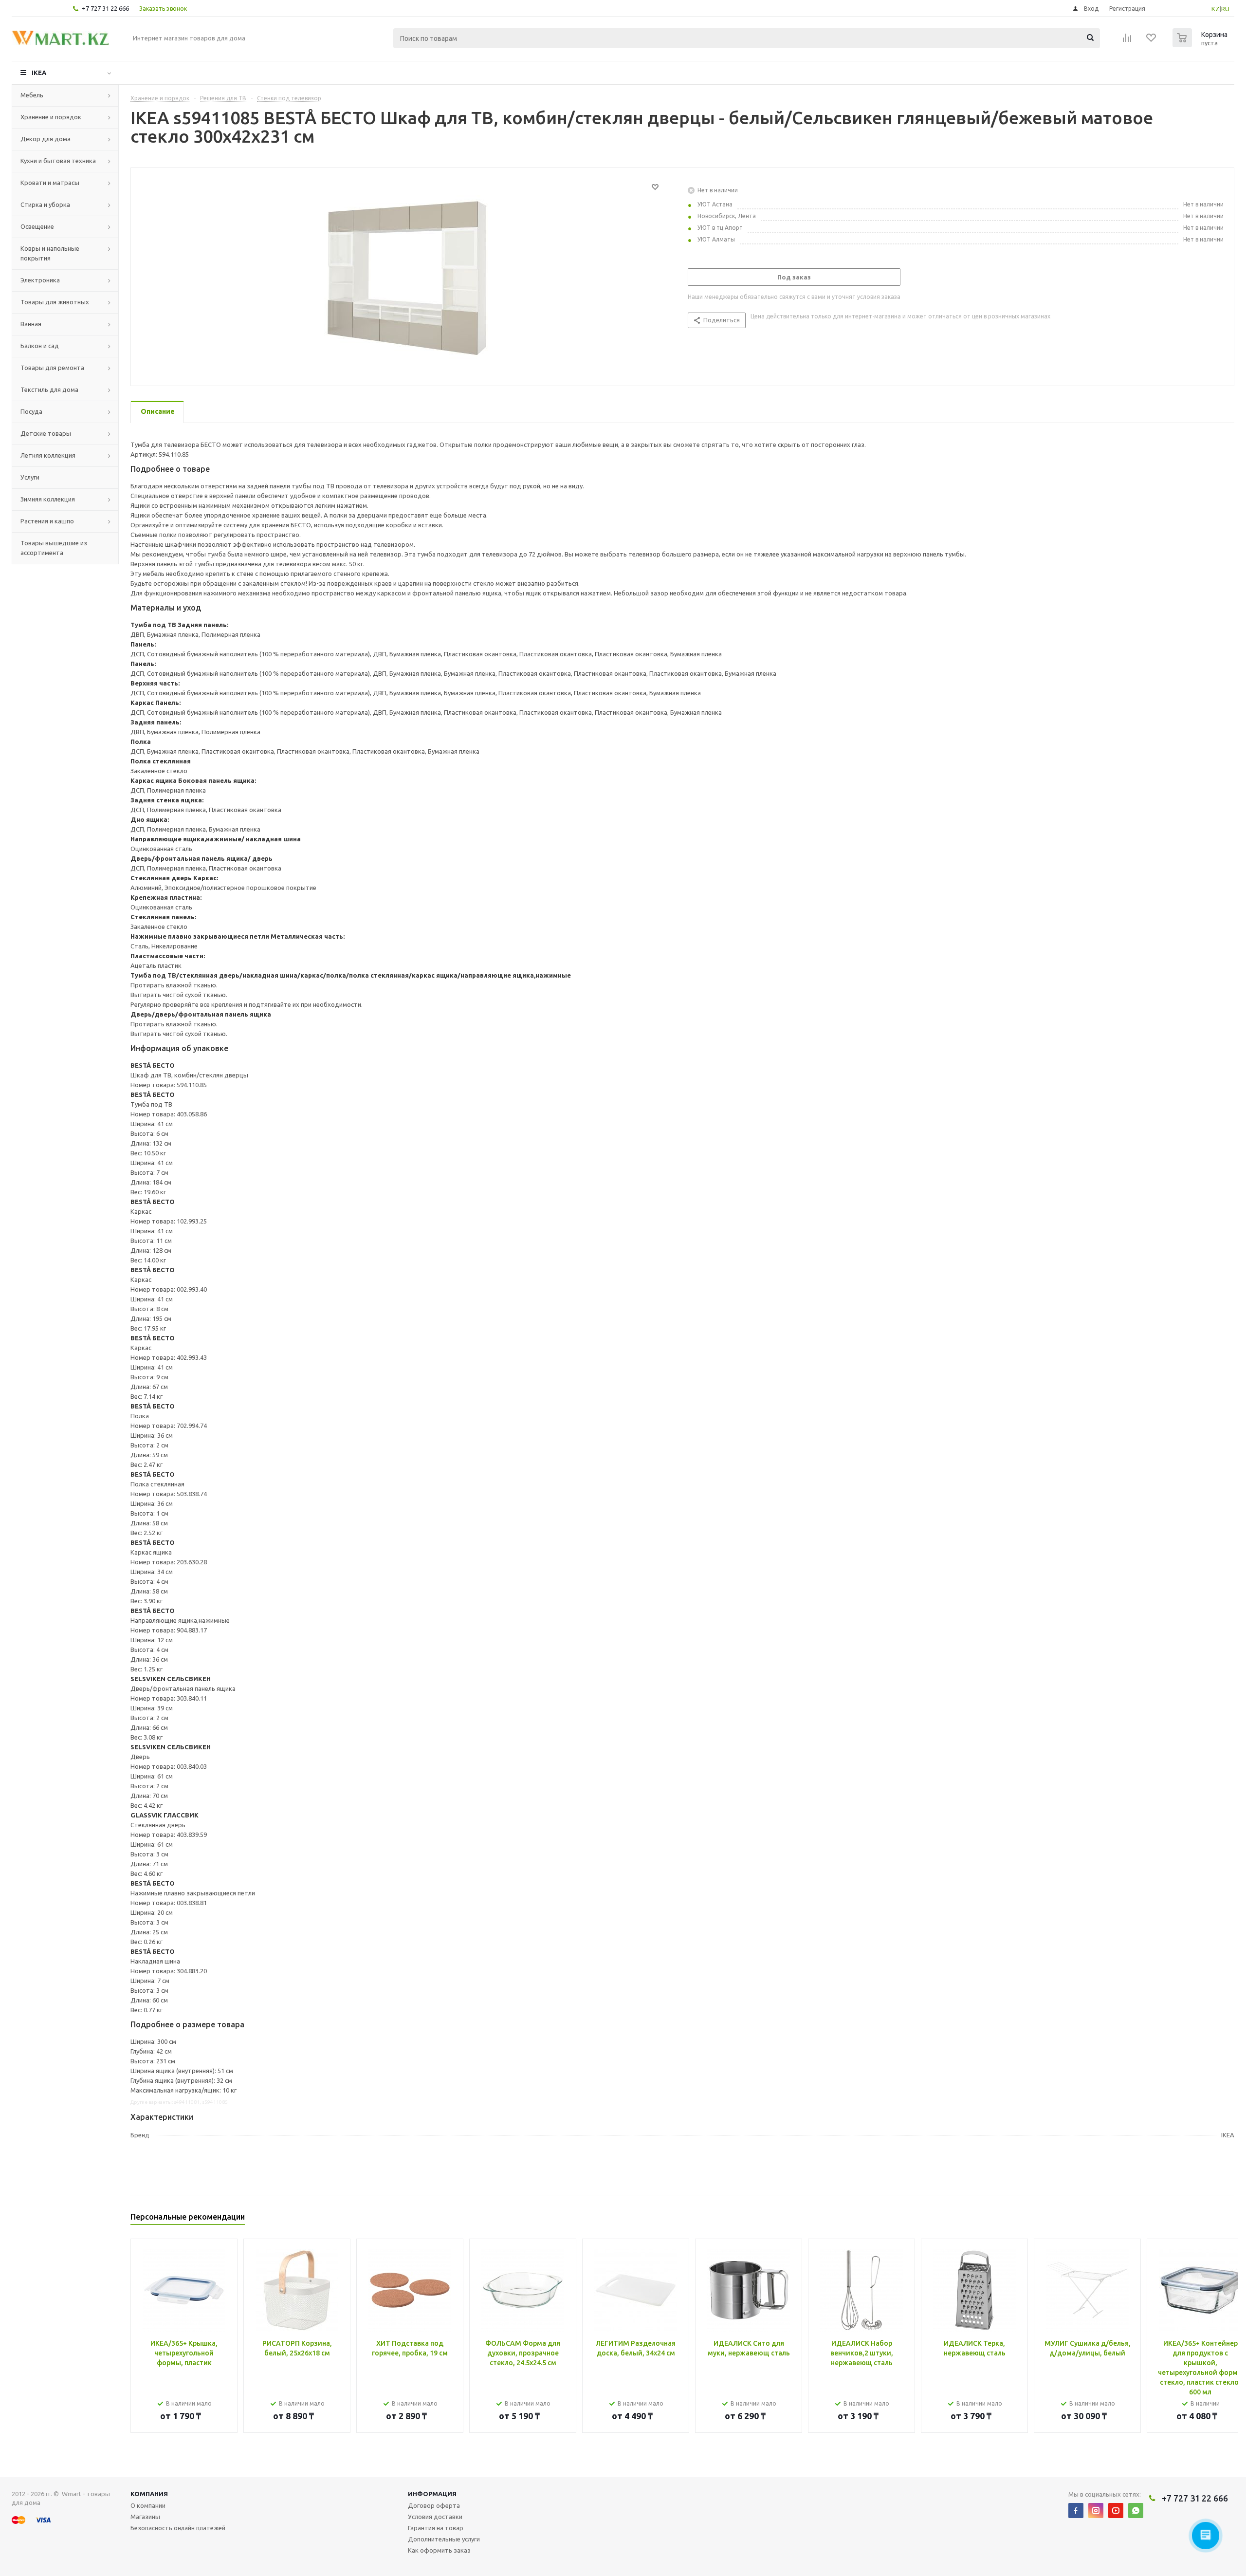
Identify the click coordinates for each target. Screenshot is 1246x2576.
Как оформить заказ (439, 2550)
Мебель (32, 95)
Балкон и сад (40, 346)
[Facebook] (1076, 2511)
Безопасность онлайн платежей (178, 2528)
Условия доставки (435, 2517)
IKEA (39, 73)
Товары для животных (55, 302)
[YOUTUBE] (1116, 2511)
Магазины (145, 2517)
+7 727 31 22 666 (105, 8)
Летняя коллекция (48, 455)
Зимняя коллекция (48, 499)
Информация (432, 2494)
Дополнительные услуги (444, 2539)
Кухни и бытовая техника (58, 161)
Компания (149, 2494)
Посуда (31, 411)
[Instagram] (1096, 2511)
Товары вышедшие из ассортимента (54, 548)
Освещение (37, 226)
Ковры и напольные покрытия (50, 253)
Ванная (31, 324)
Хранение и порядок (51, 117)
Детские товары (46, 433)
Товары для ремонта (52, 368)
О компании (148, 2505)
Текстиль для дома (49, 389)
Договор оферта (434, 2505)
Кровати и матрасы (50, 183)
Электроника (40, 280)
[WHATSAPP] (1136, 2511)
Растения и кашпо (47, 521)
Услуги (30, 477)
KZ (1216, 9)
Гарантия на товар (436, 2528)
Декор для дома (46, 139)
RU (1225, 9)
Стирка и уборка (45, 204)
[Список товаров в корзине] (1201, 44)
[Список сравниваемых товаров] (1127, 41)
